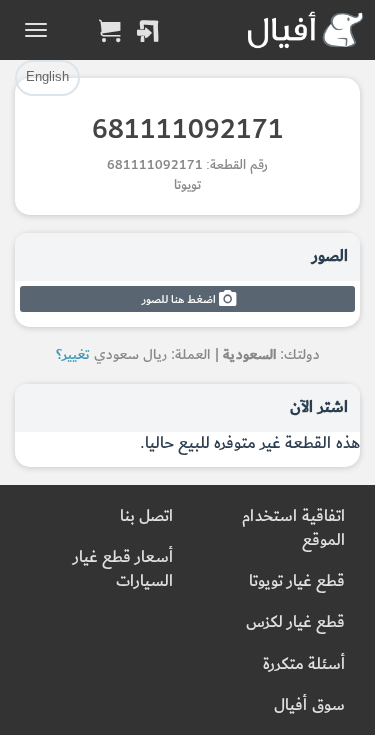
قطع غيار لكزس (295, 622)
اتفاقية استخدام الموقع (293, 528)
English (47, 77)
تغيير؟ (73, 354)
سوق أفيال (309, 705)
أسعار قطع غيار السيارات (123, 569)
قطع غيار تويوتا (297, 581)
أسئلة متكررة (304, 664)
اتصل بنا (146, 516)
